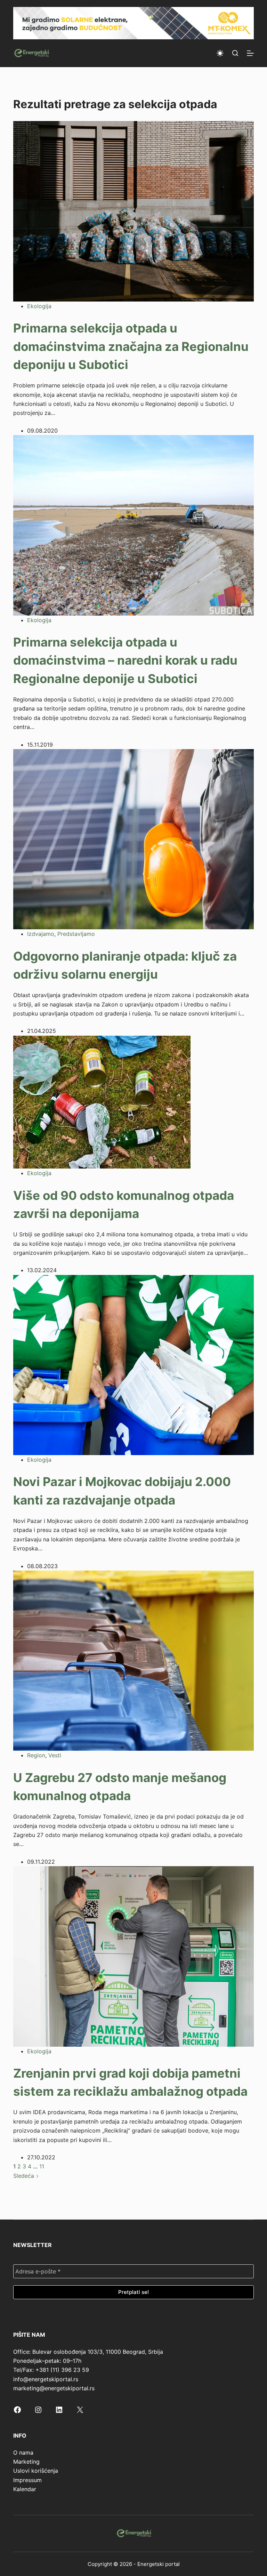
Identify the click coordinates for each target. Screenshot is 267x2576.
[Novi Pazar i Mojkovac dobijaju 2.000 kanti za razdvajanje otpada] (133, 1364)
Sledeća (25, 2176)
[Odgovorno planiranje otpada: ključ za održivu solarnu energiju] (133, 838)
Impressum (27, 2480)
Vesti (55, 1755)
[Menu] (250, 53)
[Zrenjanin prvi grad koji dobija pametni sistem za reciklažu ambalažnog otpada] (133, 1956)
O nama (23, 2453)
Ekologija (39, 306)
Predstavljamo (76, 934)
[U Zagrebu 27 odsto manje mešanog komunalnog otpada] (133, 1660)
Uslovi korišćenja (36, 2471)
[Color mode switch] (220, 53)
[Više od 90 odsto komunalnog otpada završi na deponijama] (102, 1101)
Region (36, 1755)
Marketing (26, 2462)
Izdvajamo (41, 934)
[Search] (235, 53)
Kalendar (25, 2489)
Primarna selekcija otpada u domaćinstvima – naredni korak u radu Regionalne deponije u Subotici (125, 660)
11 (42, 2166)
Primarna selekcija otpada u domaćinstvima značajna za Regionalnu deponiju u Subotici (131, 346)
